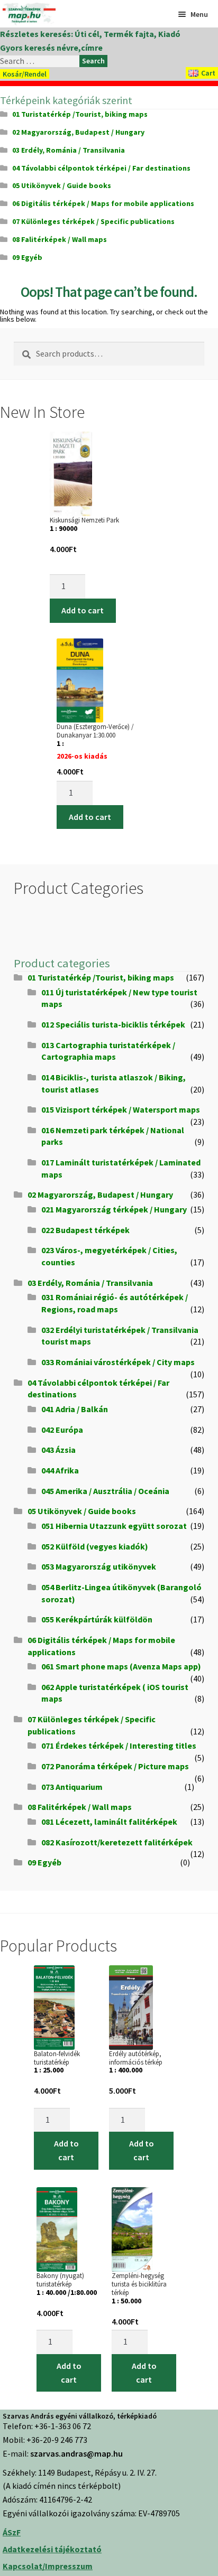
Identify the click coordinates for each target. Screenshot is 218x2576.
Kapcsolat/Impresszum (48, 2566)
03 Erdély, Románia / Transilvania (69, 150)
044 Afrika (60, 1470)
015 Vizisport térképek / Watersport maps (121, 1109)
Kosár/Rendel (25, 74)
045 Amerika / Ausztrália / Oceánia (105, 1491)
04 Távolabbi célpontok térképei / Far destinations (101, 168)
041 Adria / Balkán (75, 1409)
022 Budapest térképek (85, 1230)
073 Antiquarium (72, 1787)
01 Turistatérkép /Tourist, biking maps (80, 114)
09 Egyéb (27, 257)
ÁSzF (12, 2532)
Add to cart (83, 610)
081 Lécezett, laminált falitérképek (109, 1822)
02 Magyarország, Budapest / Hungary (78, 132)
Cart (208, 73)
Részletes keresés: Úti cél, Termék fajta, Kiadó (90, 34)
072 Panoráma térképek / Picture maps (115, 1766)
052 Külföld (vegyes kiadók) (95, 1546)
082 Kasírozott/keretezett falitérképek (117, 1842)
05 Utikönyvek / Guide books (62, 185)
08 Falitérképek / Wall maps (60, 239)
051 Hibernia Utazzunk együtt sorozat (114, 1526)
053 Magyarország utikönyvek (99, 1566)
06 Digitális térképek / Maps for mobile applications (103, 203)
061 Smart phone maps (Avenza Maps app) (121, 1666)
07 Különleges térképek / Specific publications (93, 221)
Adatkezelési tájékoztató (52, 2549)
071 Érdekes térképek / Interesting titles (119, 1746)
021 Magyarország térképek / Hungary (114, 1209)
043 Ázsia (58, 1450)
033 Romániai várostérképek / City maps (118, 1362)
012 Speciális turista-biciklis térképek (113, 1024)
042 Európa (62, 1430)
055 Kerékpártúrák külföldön (97, 1619)
